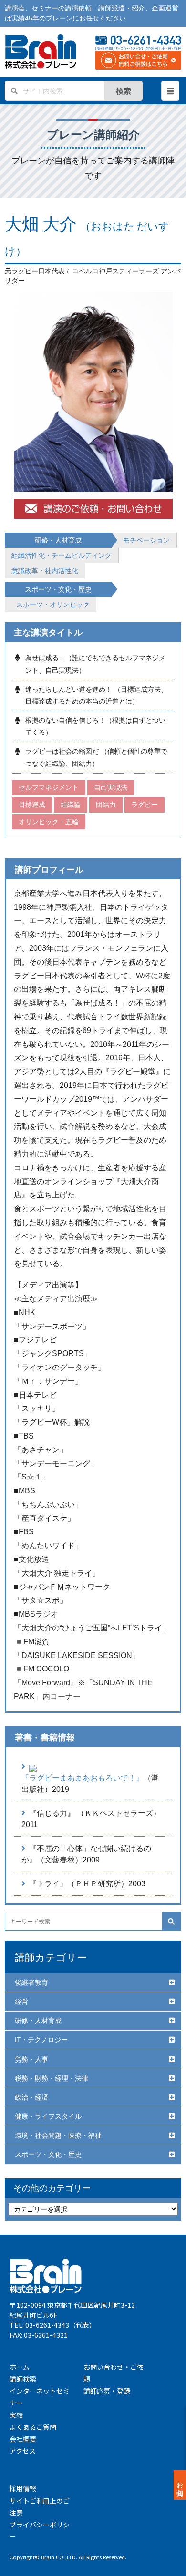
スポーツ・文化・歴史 (48, 2154)
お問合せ (180, 2485)
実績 (16, 2415)
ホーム (20, 2367)
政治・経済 (31, 2097)
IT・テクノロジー (41, 2040)
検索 (124, 91)
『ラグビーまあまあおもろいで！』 (83, 1778)
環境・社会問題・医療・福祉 (58, 2135)
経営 (21, 2002)
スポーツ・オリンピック (53, 604)
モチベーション (146, 540)
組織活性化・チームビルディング (62, 555)
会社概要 (23, 2439)
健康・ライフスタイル (48, 2116)
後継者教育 (31, 1982)
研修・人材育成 (38, 2021)
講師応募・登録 (107, 2391)
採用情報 (23, 2488)
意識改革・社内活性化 (45, 571)
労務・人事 (31, 2059)
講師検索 (23, 2379)
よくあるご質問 (33, 2427)
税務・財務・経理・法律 (52, 2078)
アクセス (23, 2451)
